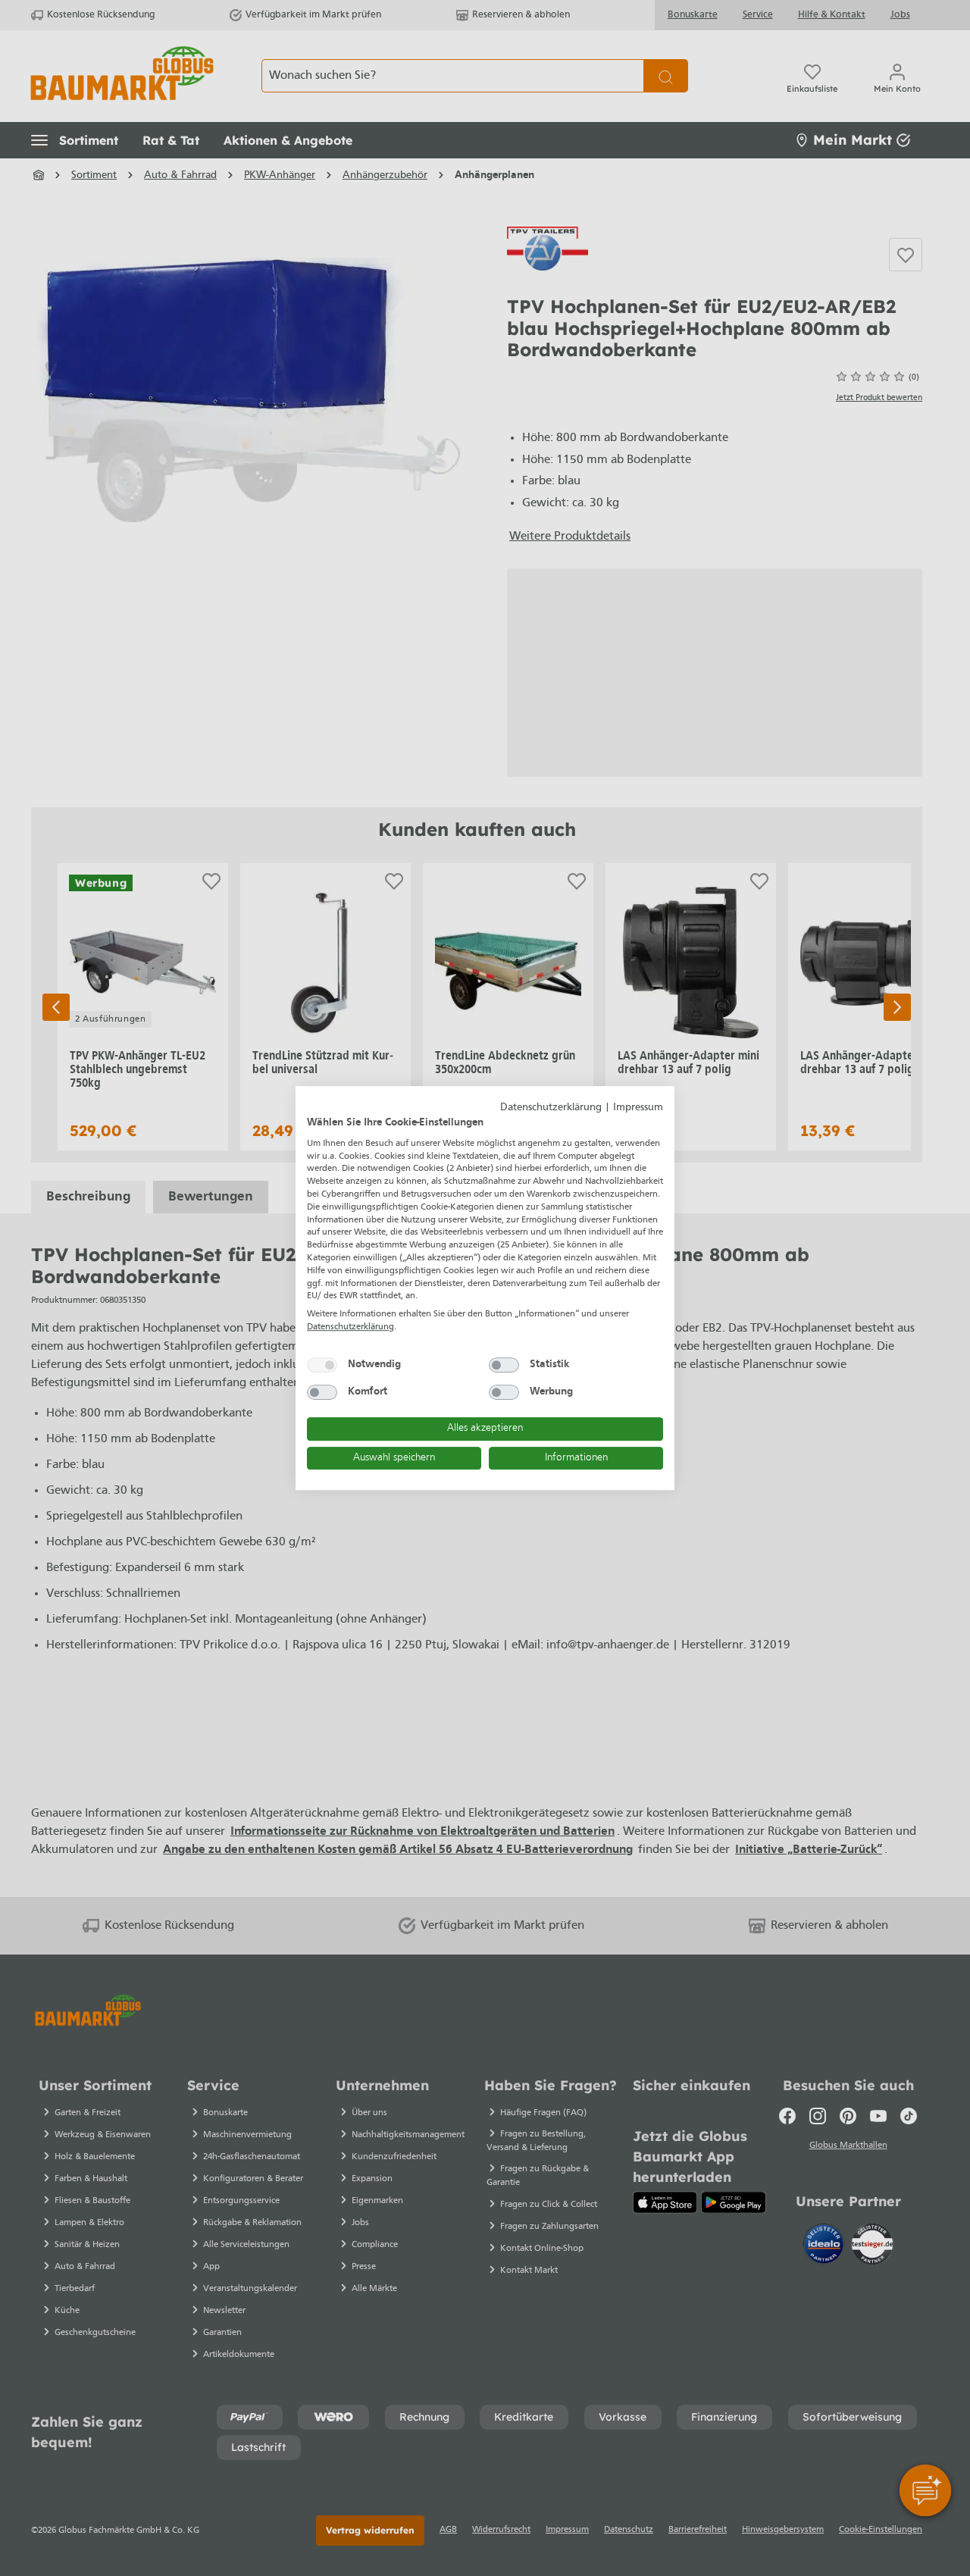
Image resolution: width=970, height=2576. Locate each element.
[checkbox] (322, 1365)
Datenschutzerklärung (551, 1108)
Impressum (638, 1108)
